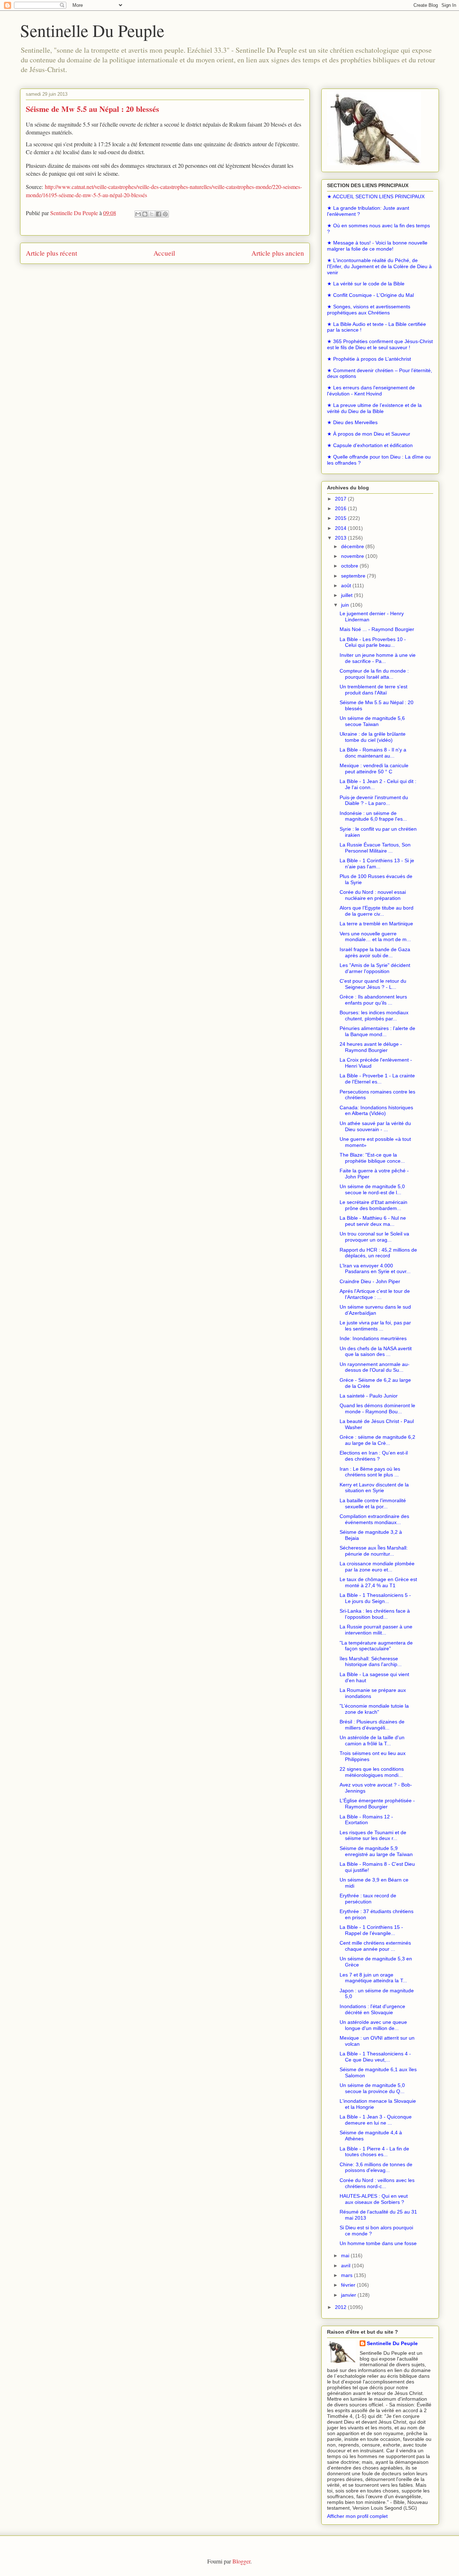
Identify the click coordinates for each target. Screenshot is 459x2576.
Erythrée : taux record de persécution (368, 1899)
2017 (341, 499)
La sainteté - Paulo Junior (369, 1396)
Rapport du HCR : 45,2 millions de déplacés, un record (378, 1253)
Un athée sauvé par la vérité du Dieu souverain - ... (375, 1126)
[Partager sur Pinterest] (165, 214)
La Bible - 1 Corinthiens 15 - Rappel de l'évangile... (371, 1930)
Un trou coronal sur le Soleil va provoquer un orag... (374, 1237)
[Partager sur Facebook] (158, 214)
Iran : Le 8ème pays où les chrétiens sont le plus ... (370, 1472)
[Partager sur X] (152, 214)
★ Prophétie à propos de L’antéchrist (369, 359)
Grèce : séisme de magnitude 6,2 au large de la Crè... (377, 1440)
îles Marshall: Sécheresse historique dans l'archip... (371, 1662)
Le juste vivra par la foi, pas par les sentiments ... (375, 1326)
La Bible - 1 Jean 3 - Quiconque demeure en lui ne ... (376, 2120)
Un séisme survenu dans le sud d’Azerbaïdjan (375, 1310)
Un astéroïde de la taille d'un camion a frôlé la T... (372, 1740)
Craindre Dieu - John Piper (370, 1281)
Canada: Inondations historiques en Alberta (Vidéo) (376, 1111)
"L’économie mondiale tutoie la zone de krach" (374, 1709)
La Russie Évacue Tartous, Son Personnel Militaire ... (375, 848)
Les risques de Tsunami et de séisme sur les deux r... (373, 1835)
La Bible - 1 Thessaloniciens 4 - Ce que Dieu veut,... (375, 2057)
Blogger (241, 2561)
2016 (341, 508)
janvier (349, 2295)
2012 (341, 2307)
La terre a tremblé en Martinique (376, 924)
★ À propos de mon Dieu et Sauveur (369, 434)
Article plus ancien (278, 253)
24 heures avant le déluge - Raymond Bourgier (371, 1047)
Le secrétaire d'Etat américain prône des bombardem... (373, 1205)
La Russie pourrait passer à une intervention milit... (376, 1630)
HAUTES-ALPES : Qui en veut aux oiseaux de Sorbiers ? (374, 2199)
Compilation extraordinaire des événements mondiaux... (374, 1519)
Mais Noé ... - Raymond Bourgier (377, 629)
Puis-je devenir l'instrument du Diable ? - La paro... (374, 800)
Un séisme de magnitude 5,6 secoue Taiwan (372, 721)
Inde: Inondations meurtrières (373, 1338)
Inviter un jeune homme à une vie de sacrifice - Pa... (378, 658)
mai (346, 2255)
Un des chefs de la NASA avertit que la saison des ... (376, 1351)
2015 (341, 518)
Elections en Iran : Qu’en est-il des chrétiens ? (374, 1456)
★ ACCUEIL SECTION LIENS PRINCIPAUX (376, 196)
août (347, 585)
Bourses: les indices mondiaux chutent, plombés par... (374, 1016)
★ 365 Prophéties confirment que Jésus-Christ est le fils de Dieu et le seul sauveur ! (380, 344)
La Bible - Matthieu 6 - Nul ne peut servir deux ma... (373, 1221)
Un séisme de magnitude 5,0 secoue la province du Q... (372, 2088)
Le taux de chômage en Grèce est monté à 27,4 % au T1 (378, 1582)
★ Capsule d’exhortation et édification (370, 445)
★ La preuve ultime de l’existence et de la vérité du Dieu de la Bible (374, 408)
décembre (353, 546)
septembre (354, 576)
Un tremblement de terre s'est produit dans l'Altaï (373, 690)
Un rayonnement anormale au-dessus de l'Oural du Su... (375, 1367)
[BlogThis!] (145, 214)
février (349, 2285)
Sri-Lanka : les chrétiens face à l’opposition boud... (375, 1614)
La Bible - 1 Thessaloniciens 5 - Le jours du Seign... (375, 1598)
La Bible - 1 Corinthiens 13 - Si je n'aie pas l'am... (377, 864)
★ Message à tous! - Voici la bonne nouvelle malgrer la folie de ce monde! (377, 246)
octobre (350, 566)
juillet (347, 595)
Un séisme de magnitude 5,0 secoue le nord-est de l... (372, 1189)
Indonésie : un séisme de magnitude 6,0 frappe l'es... (373, 816)
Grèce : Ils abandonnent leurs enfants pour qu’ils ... (373, 1000)
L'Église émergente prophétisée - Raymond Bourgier (377, 1804)
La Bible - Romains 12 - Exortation (366, 1820)
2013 (341, 538)
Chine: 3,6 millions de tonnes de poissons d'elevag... (376, 2167)
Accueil (164, 253)
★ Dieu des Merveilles (352, 422)
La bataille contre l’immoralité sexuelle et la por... (373, 1503)
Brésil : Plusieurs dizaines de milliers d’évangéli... (372, 1725)
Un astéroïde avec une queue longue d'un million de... (373, 2025)
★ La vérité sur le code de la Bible (366, 284)
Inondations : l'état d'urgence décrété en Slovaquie (372, 2009)
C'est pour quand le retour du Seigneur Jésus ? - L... (373, 984)
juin (346, 605)
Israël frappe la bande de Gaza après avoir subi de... (375, 952)
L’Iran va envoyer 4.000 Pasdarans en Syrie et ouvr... (375, 1269)
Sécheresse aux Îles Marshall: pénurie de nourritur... (374, 1551)
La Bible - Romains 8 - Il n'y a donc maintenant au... (373, 753)
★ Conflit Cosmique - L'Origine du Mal (370, 295)
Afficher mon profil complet (357, 2516)
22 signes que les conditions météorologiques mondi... (372, 1772)
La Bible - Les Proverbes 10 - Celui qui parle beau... (373, 642)
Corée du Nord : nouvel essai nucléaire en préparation (373, 895)
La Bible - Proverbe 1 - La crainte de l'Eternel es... (377, 1079)
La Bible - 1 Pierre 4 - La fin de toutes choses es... (374, 2152)
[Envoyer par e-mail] (138, 214)
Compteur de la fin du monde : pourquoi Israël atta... (374, 674)
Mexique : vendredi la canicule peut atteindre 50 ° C (374, 768)
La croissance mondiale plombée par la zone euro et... (377, 1567)
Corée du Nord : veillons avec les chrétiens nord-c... (377, 2183)
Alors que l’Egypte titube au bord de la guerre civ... (377, 911)
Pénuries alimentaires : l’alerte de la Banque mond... (377, 1031)
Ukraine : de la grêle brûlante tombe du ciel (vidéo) (373, 737)
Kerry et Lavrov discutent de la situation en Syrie (374, 1488)
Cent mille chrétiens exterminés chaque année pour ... (375, 1946)
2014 (341, 528)
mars (347, 2275)
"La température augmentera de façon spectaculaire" (376, 1646)
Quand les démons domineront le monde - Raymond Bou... (377, 1408)
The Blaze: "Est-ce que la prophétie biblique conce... (372, 1158)
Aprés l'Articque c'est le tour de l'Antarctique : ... (375, 1294)
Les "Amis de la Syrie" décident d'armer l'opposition (375, 968)
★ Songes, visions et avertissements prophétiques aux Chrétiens (369, 310)
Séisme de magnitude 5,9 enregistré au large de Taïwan (376, 1851)
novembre (353, 556)
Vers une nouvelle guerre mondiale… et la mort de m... (375, 937)
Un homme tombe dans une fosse (378, 2243)
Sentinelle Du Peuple (92, 30)
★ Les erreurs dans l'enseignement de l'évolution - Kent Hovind (371, 391)
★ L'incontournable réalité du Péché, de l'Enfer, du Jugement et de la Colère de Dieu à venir (379, 266)
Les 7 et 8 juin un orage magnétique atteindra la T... (373, 1978)
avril (346, 2266)
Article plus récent (51, 253)
